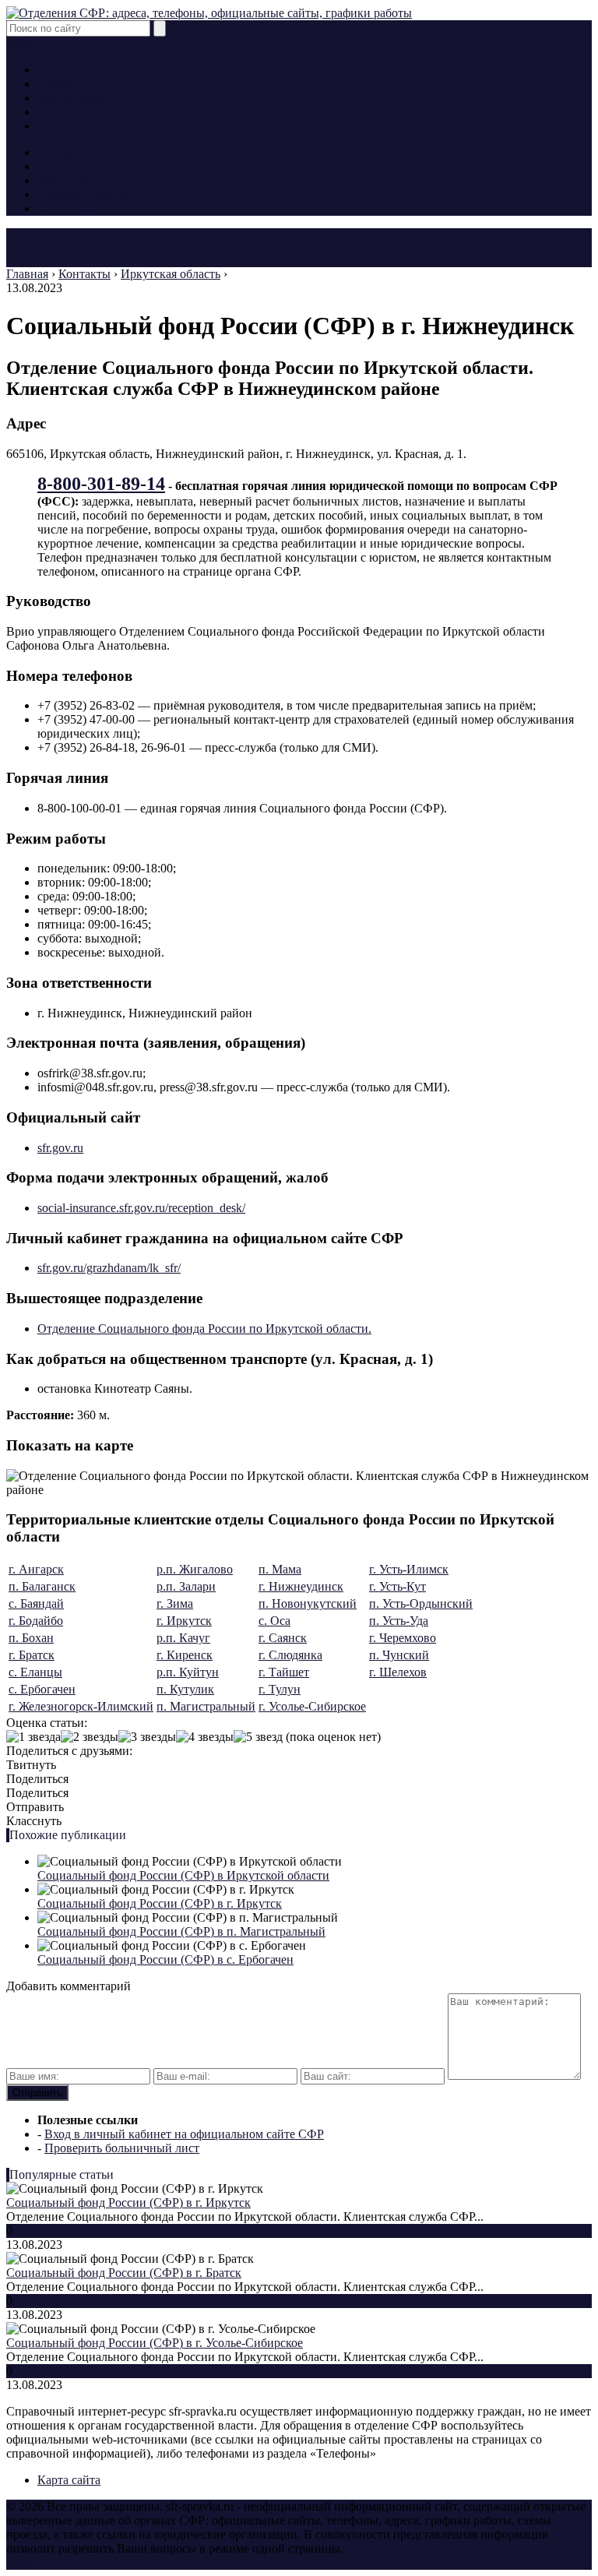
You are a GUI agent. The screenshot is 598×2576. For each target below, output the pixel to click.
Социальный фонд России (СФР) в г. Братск (124, 2273)
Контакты (63, 70)
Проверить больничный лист (122, 2148)
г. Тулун (280, 1689)
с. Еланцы (35, 1672)
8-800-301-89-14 (101, 484)
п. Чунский (399, 1655)
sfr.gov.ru (60, 1148)
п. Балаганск (42, 1586)
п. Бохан (31, 1638)
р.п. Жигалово (195, 1569)
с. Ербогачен (42, 1689)
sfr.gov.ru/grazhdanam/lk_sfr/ (109, 1268)
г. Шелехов (398, 1672)
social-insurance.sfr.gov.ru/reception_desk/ (141, 1208)
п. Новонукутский (308, 1603)
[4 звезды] (205, 1737)
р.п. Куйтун (188, 1672)
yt (11, 43)
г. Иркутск (184, 1621)
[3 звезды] (147, 1737)
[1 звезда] (33, 1737)
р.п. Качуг (183, 1638)
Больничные (70, 98)
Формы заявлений (86, 126)
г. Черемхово (403, 1638)
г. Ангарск (36, 1569)
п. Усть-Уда (399, 1621)
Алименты (66, 84)
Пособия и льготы (86, 112)
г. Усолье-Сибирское (312, 1706)
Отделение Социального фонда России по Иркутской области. (204, 1329)
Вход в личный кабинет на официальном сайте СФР (184, 2134)
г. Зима (175, 1603)
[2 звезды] (90, 1737)
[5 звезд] (258, 1737)
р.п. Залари (186, 1586)
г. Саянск (283, 1638)
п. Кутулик (185, 1689)
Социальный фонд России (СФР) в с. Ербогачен (165, 1959)
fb (21, 43)
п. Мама (280, 1569)
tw (32, 43)
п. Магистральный (206, 1706)
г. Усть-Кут (397, 1586)
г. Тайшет (284, 1672)
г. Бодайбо (36, 1621)
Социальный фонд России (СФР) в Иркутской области (183, 1875)
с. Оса (274, 1621)
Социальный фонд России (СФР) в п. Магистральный (181, 1931)
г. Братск (32, 1655)
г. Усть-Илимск (409, 1569)
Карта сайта (69, 2480)
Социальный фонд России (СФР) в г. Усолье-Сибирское (155, 2343)
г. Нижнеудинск (301, 1586)
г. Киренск (185, 1655)
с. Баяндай (36, 1603)
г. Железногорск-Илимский (81, 1706)
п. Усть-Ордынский (421, 1603)
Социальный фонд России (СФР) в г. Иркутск (160, 1903)
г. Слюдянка (290, 1655)
